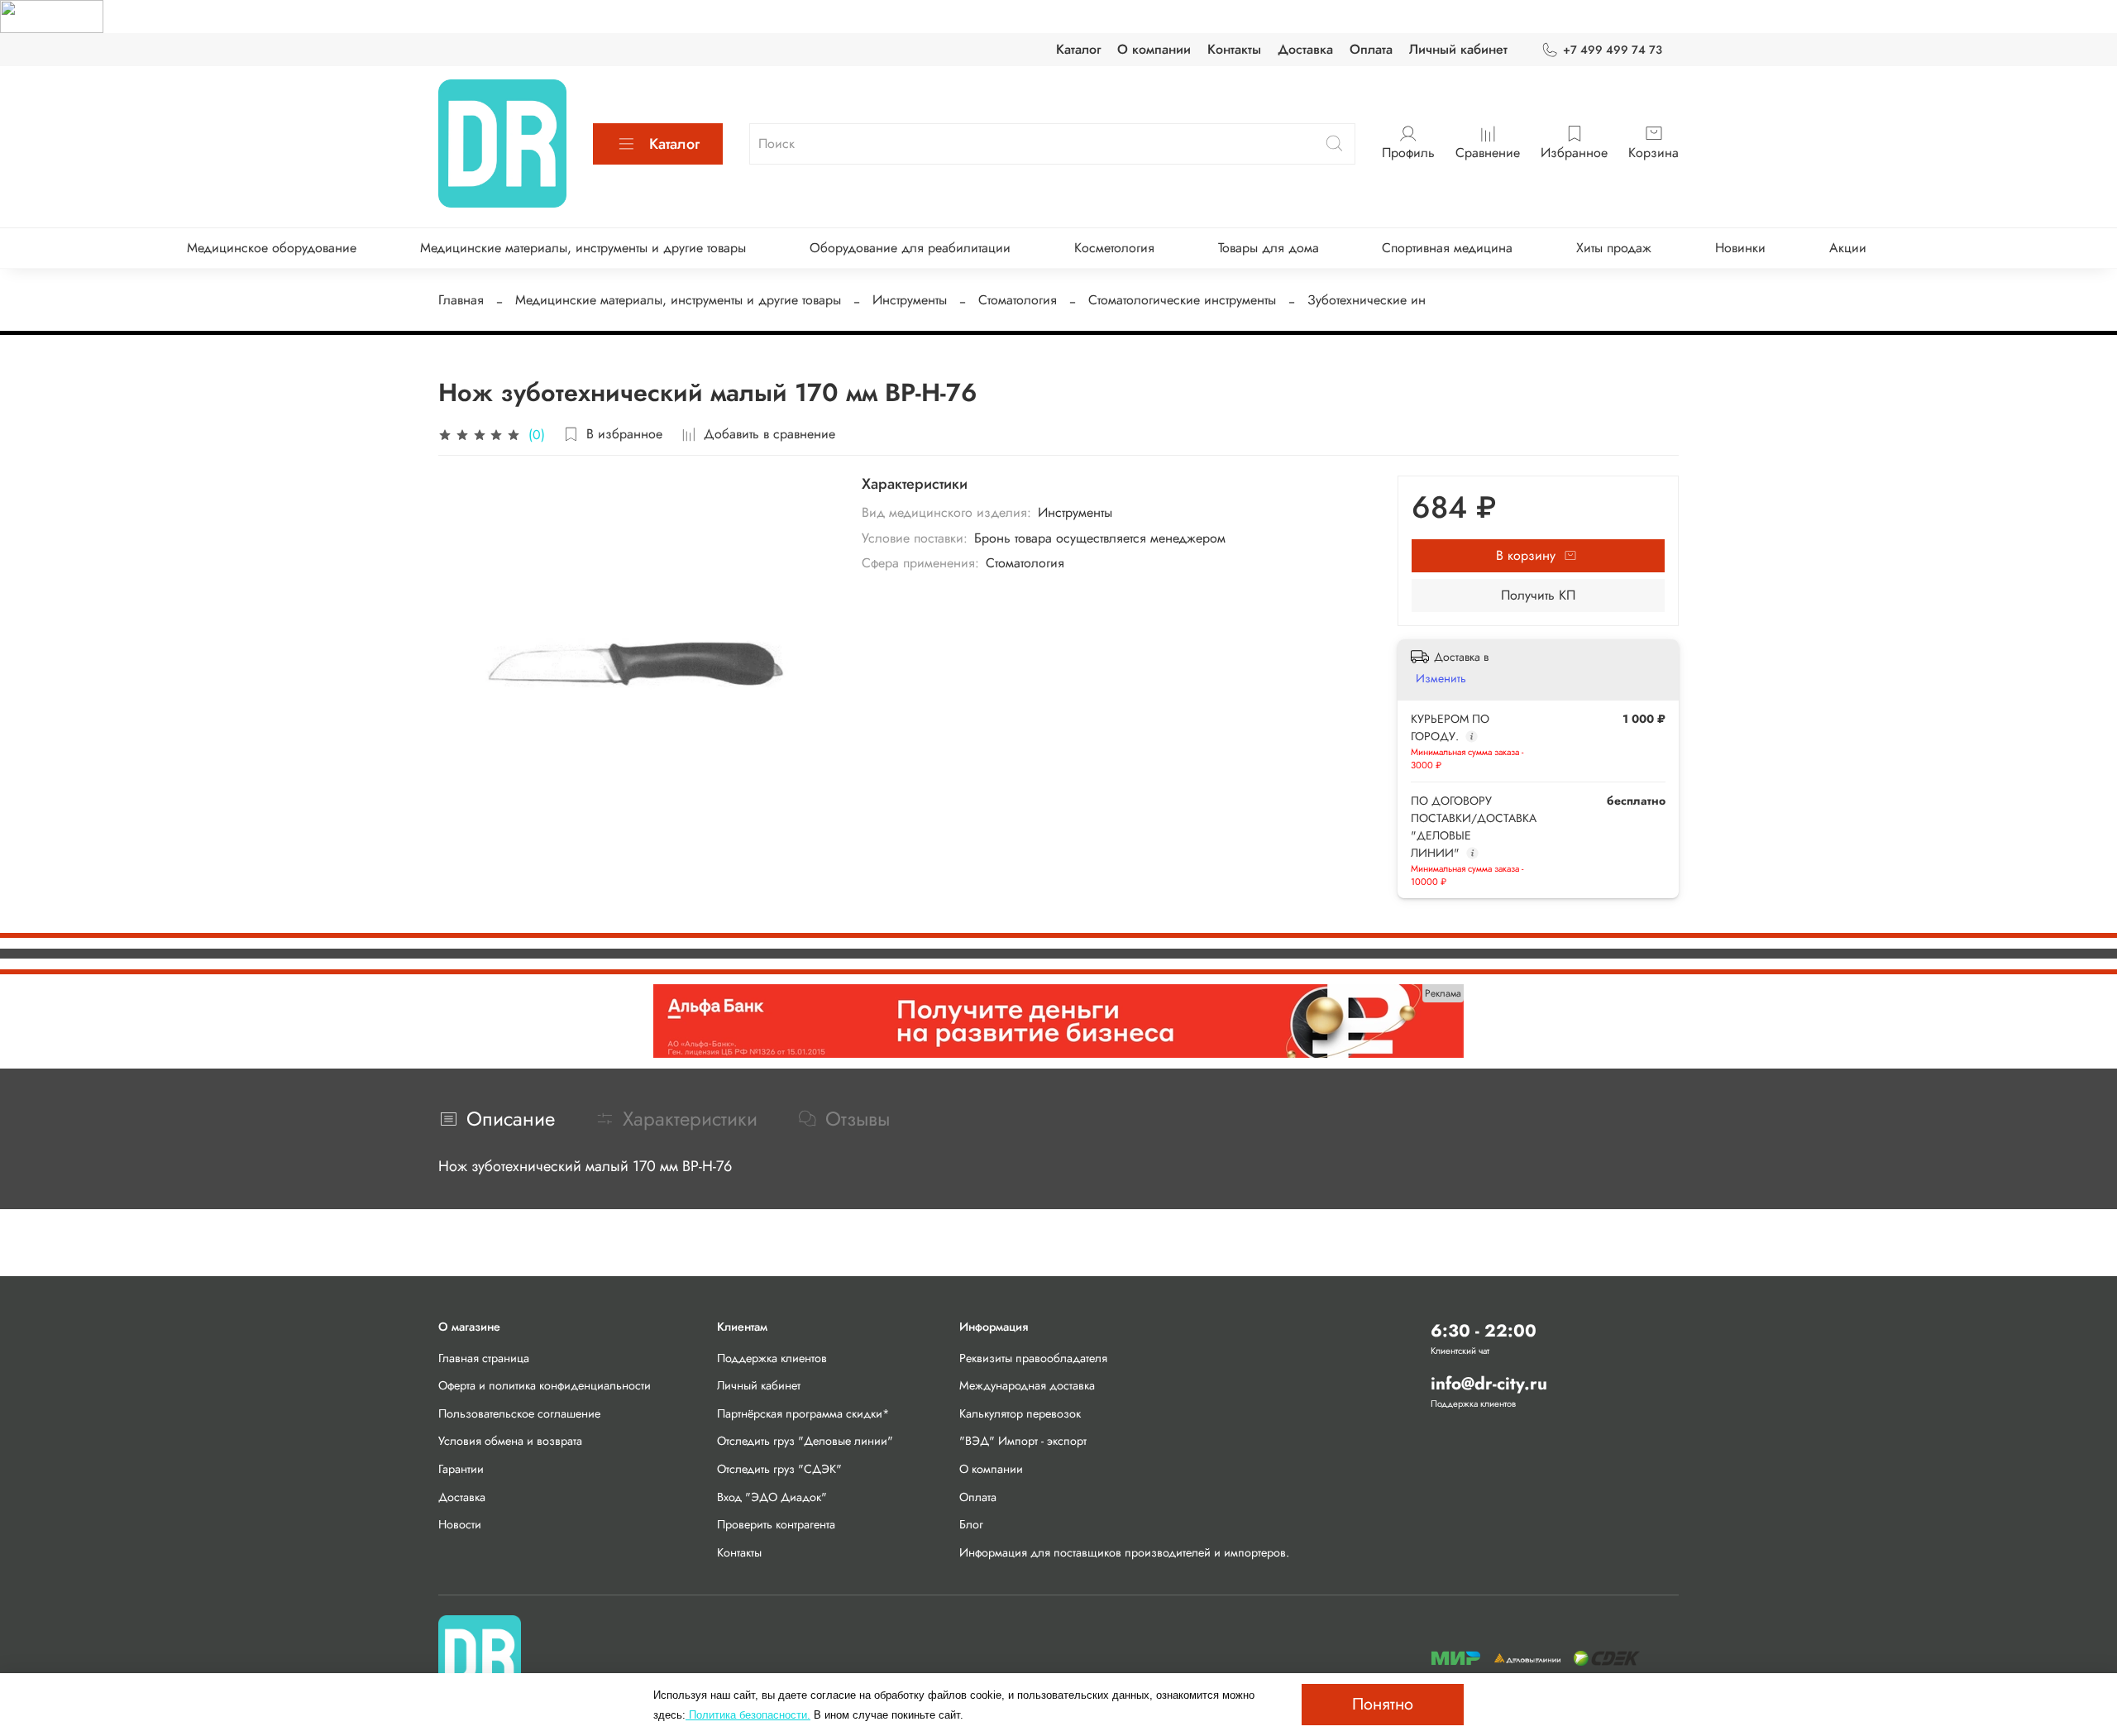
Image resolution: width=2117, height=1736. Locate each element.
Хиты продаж (1614, 248)
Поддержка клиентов (772, 1358)
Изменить (1441, 678)
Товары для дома (1269, 248)
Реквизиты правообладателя (1033, 1358)
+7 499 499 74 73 (1613, 50)
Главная (461, 300)
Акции (1848, 248)
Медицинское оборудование (272, 248)
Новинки (1740, 248)
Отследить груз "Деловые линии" (805, 1441)
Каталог (1078, 49)
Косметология (1114, 248)
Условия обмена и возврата (510, 1441)
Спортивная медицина (1447, 248)
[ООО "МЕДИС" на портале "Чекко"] (52, 15)
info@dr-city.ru (1489, 1384)
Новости (460, 1524)
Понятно (1383, 1704)
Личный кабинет (1458, 49)
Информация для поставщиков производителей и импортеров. (1124, 1552)
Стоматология (1018, 300)
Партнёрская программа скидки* (803, 1413)
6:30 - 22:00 (1484, 1331)
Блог (971, 1524)
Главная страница (484, 1358)
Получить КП (1538, 595)
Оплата (1371, 49)
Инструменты (910, 300)
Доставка (1305, 49)
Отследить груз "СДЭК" (779, 1469)
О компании (1154, 49)
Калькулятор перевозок (1020, 1413)
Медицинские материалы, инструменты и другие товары (583, 248)
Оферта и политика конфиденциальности (545, 1385)
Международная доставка (1027, 1385)
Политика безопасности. (748, 1715)
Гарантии (461, 1469)
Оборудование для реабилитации (910, 248)
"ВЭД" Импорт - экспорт (1023, 1441)
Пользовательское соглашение (519, 1413)
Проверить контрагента (776, 1524)
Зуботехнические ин (1367, 300)
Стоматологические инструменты (1182, 300)
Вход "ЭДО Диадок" (772, 1497)
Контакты (1234, 49)
